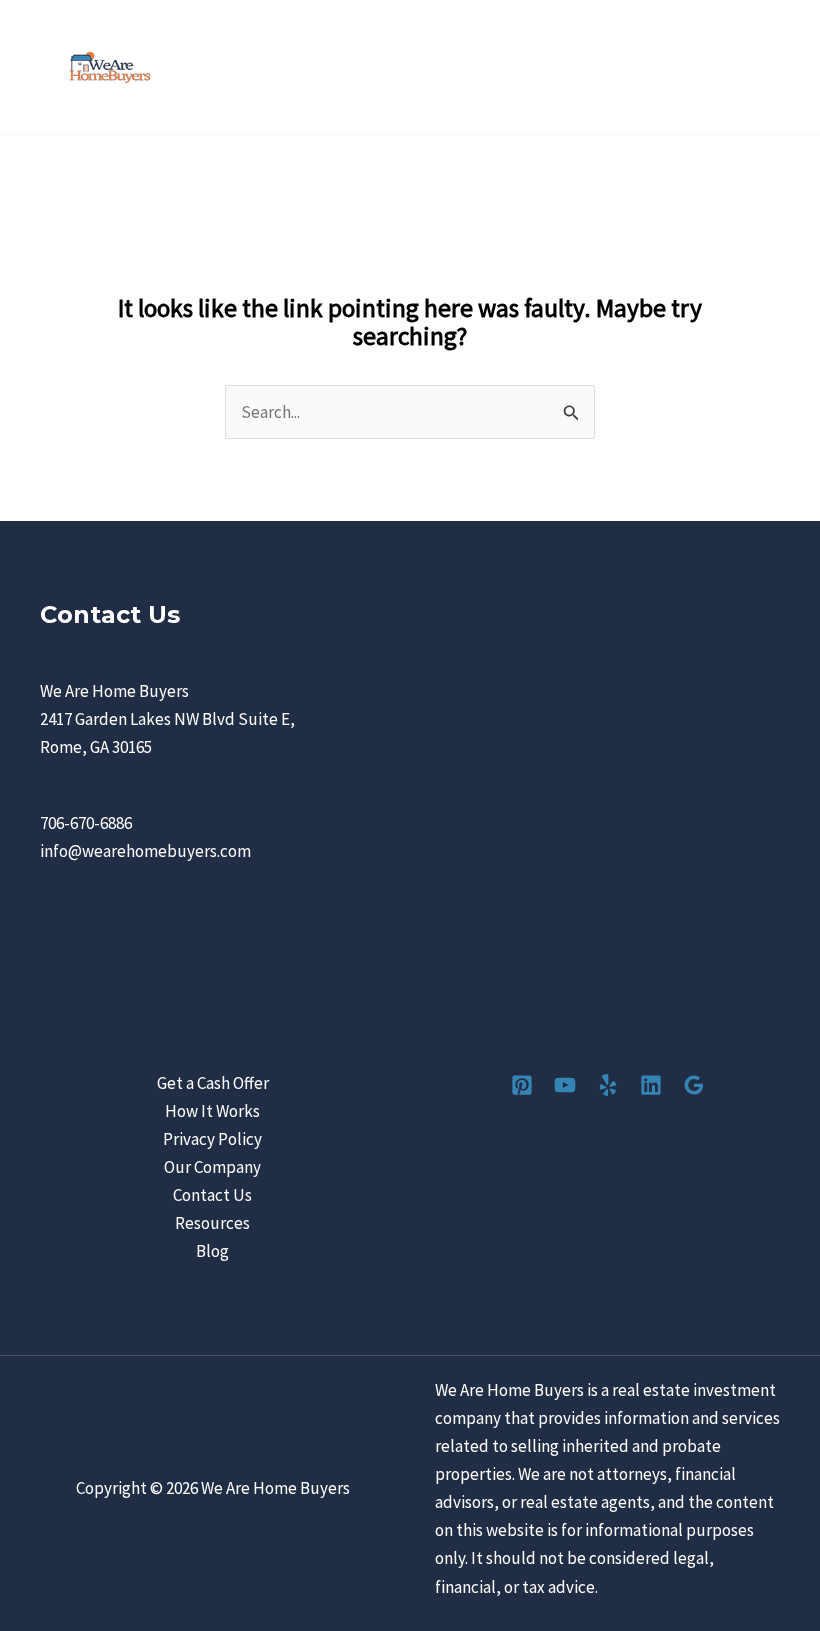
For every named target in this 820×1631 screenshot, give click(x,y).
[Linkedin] (651, 1085)
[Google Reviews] (694, 1085)
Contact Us (212, 1195)
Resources (212, 1223)
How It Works (212, 1111)
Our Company (212, 1167)
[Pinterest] (522, 1085)
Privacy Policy (212, 1139)
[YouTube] (565, 1085)
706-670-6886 (86, 823)
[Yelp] (608, 1085)
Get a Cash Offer (213, 1083)
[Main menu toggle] (778, 68)
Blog (212, 1251)
